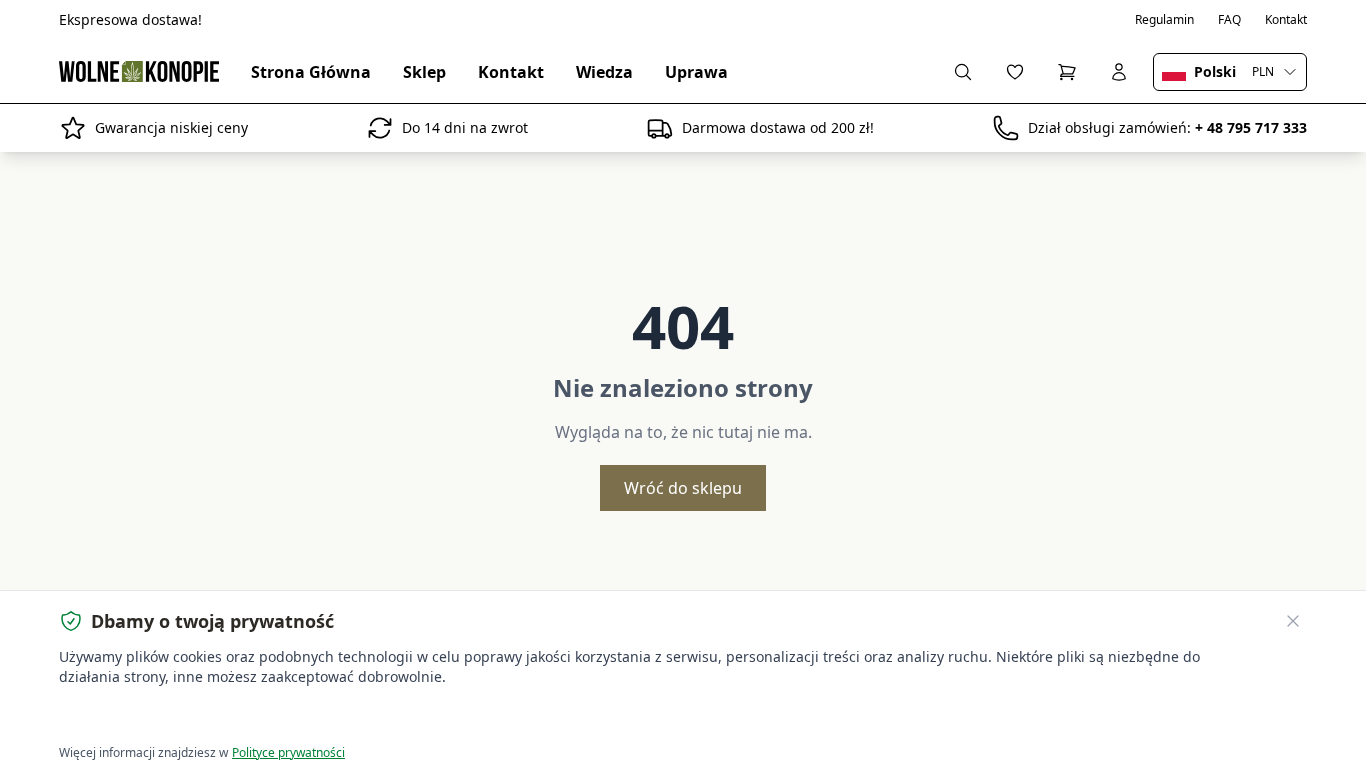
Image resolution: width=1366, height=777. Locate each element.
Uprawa (696, 72)
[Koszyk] (1067, 72)
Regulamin (1164, 20)
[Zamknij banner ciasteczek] (1293, 621)
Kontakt (1286, 20)
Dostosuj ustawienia (287, 717)
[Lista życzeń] (1015, 72)
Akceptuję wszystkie (132, 717)
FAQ (1229, 20)
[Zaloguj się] (1119, 72)
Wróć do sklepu (683, 488)
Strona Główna (311, 72)
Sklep (424, 72)
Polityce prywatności (288, 752)
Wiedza (604, 72)
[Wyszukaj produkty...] (963, 72)
